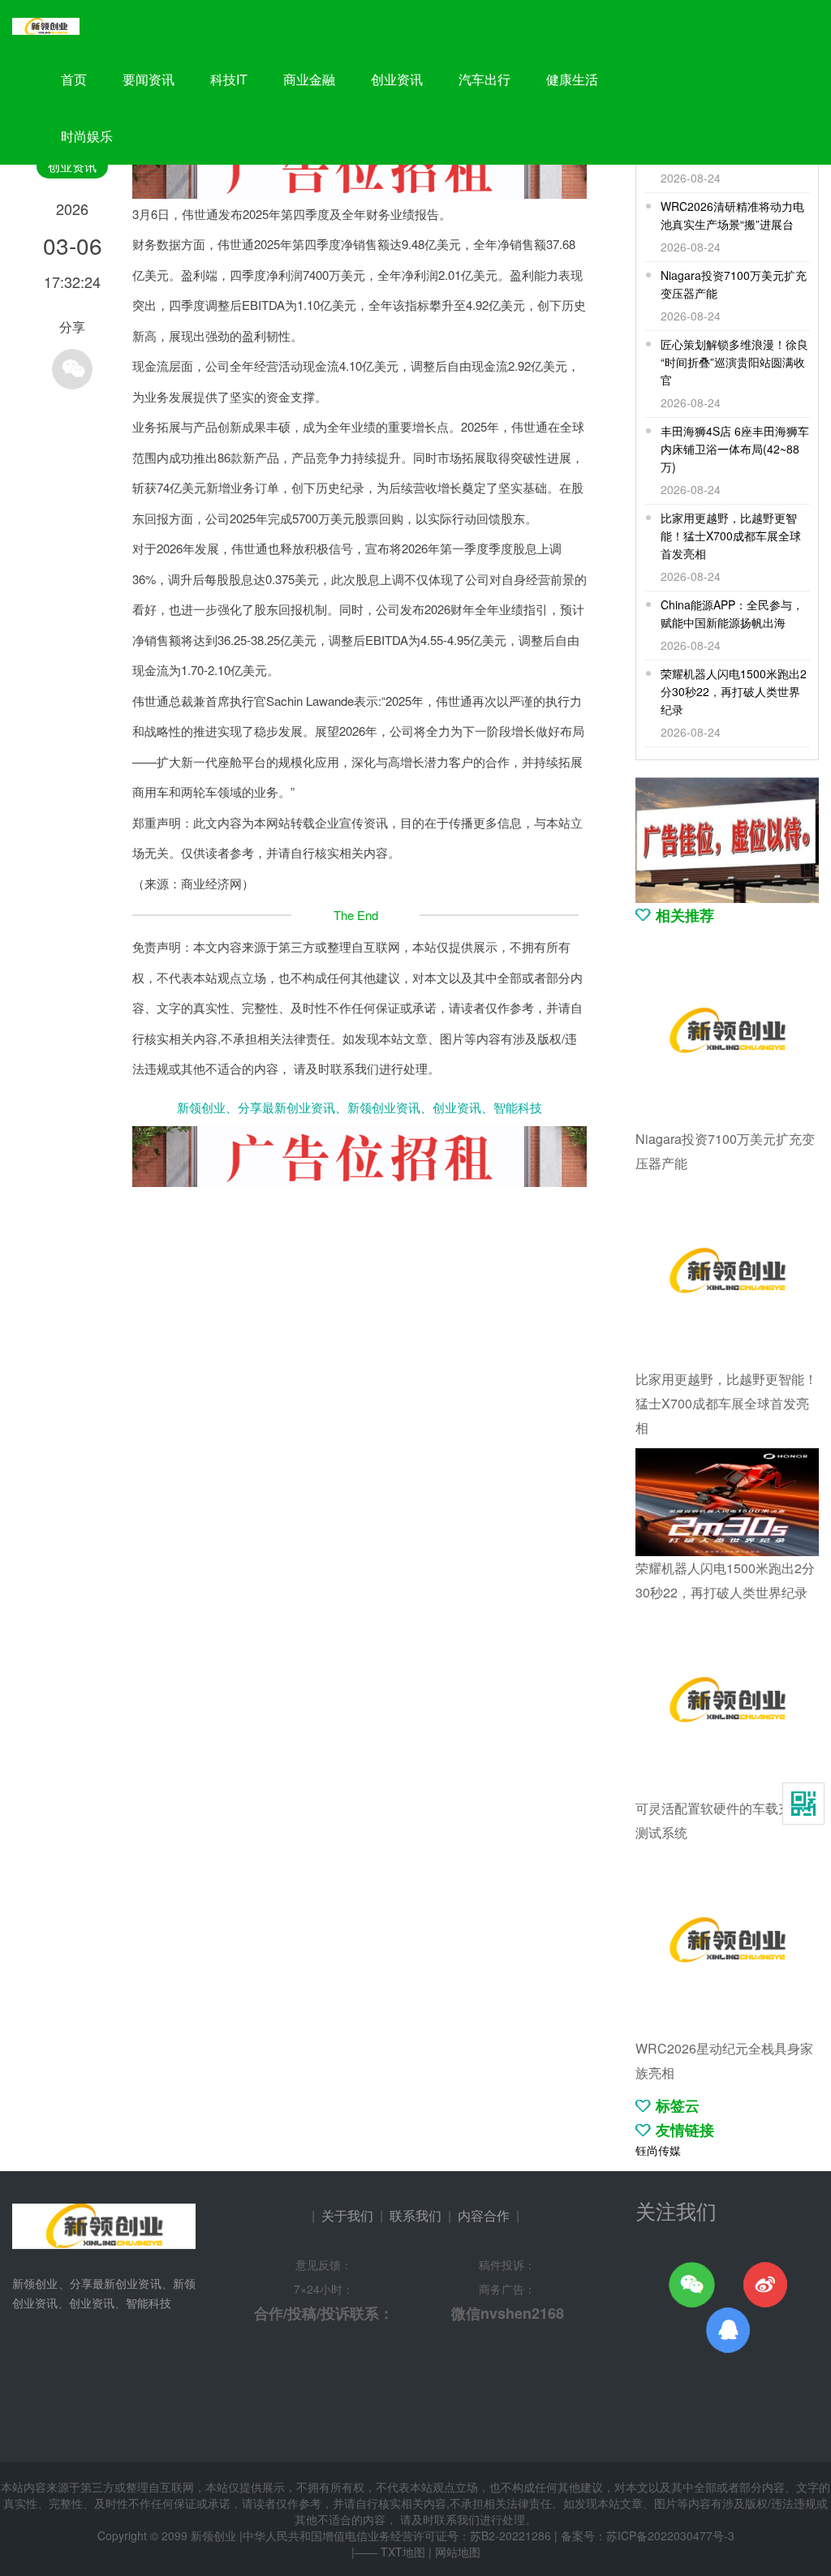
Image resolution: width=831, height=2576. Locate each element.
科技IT (229, 79)
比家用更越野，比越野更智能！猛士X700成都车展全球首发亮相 (731, 535)
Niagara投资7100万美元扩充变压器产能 (734, 284)
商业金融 (309, 79)
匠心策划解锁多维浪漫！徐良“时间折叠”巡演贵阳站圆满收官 (734, 362)
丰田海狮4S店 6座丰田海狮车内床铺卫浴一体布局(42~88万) (735, 449)
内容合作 (484, 2215)
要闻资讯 (149, 79)
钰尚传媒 (658, 2150)
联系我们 (415, 2215)
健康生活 (572, 79)
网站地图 (458, 2552)
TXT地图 (403, 2552)
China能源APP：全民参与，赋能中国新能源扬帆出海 (732, 613)
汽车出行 (484, 79)
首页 (74, 79)
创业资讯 (397, 79)
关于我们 (347, 2215)
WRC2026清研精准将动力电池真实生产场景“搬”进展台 (732, 215)
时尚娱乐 (87, 136)
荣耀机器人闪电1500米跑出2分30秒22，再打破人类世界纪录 (734, 691)
